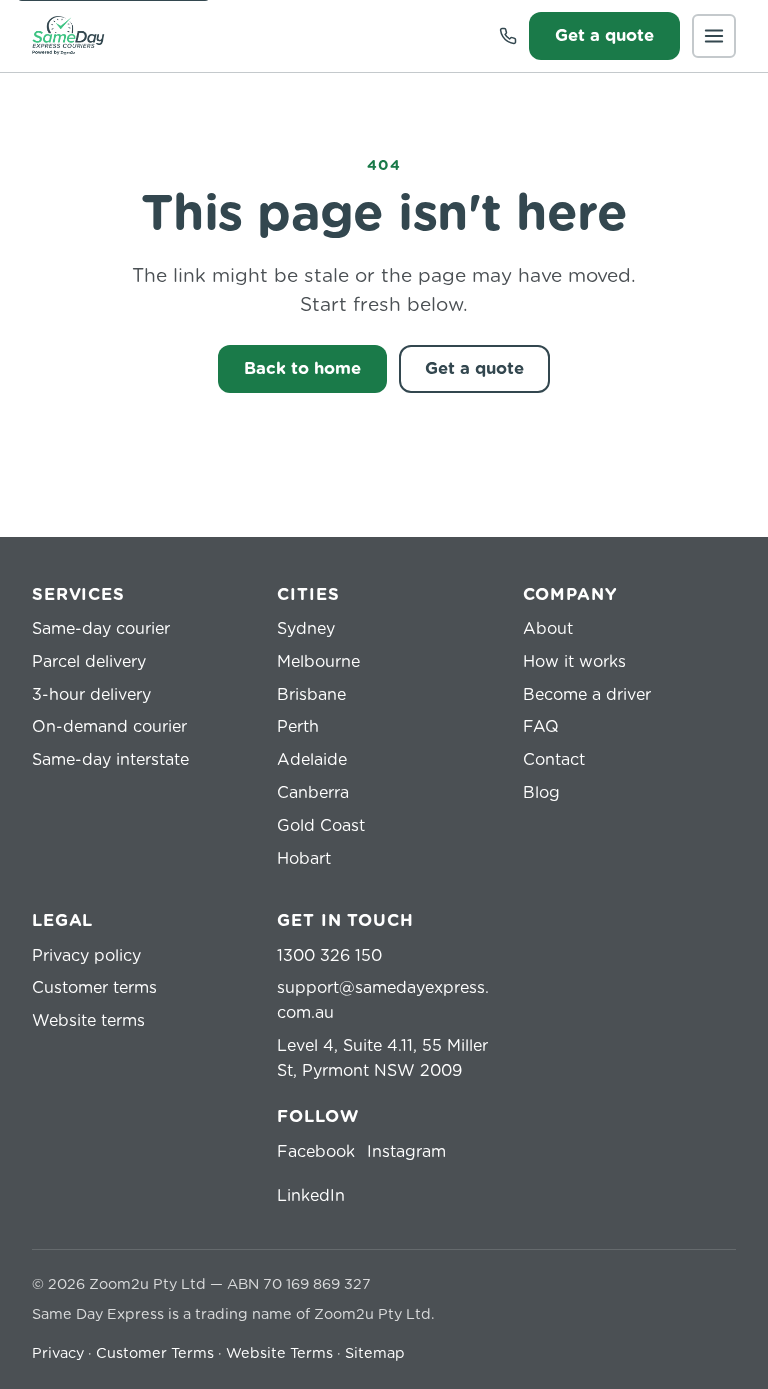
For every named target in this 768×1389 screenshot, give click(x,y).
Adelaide (312, 760)
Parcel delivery (89, 662)
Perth (298, 727)
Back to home (302, 369)
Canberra (313, 793)
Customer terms (94, 988)
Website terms (88, 1021)
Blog (541, 793)
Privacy (58, 1354)
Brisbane (311, 695)
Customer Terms (155, 1354)
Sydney (306, 629)
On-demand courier (109, 727)
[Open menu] (714, 36)
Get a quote (604, 36)
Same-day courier (101, 629)
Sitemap (375, 1354)
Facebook (316, 1152)
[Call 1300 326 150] (508, 36)
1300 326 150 (329, 956)
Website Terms (279, 1354)
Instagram (406, 1152)
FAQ (541, 727)
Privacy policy (86, 956)
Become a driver (587, 695)
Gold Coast (321, 826)
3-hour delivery (91, 695)
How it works (574, 662)
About (548, 629)
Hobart (304, 859)
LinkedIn (311, 1196)
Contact (554, 760)
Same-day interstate (110, 760)
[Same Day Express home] (68, 36)
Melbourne (318, 662)
